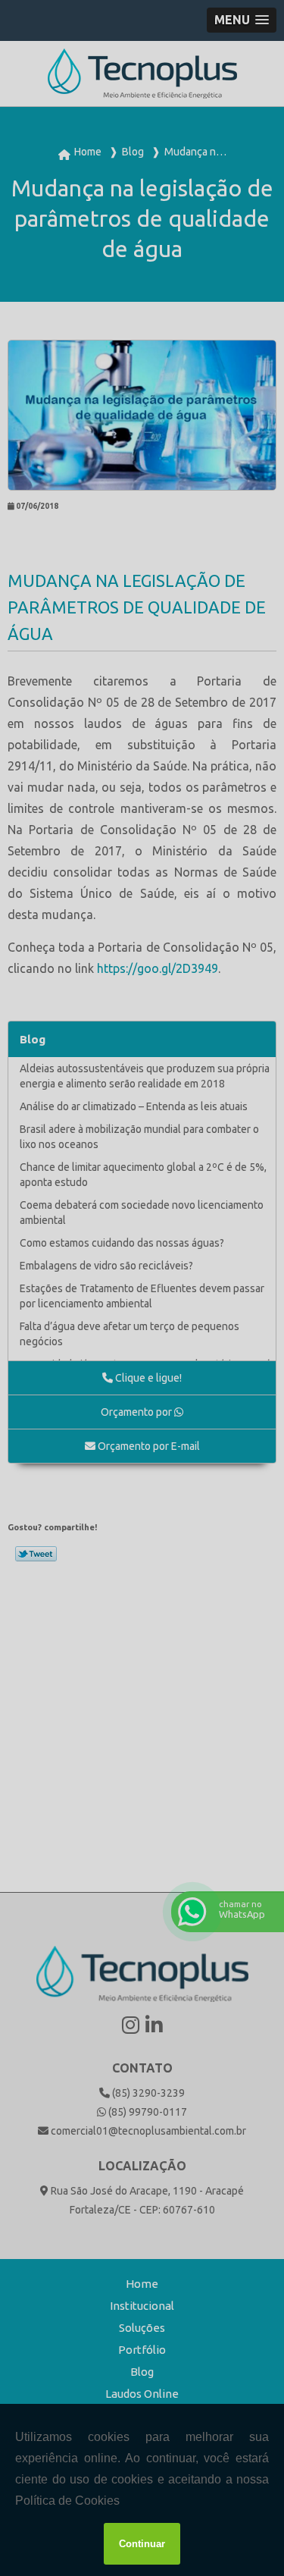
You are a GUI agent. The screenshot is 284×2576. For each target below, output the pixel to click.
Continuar (142, 2544)
